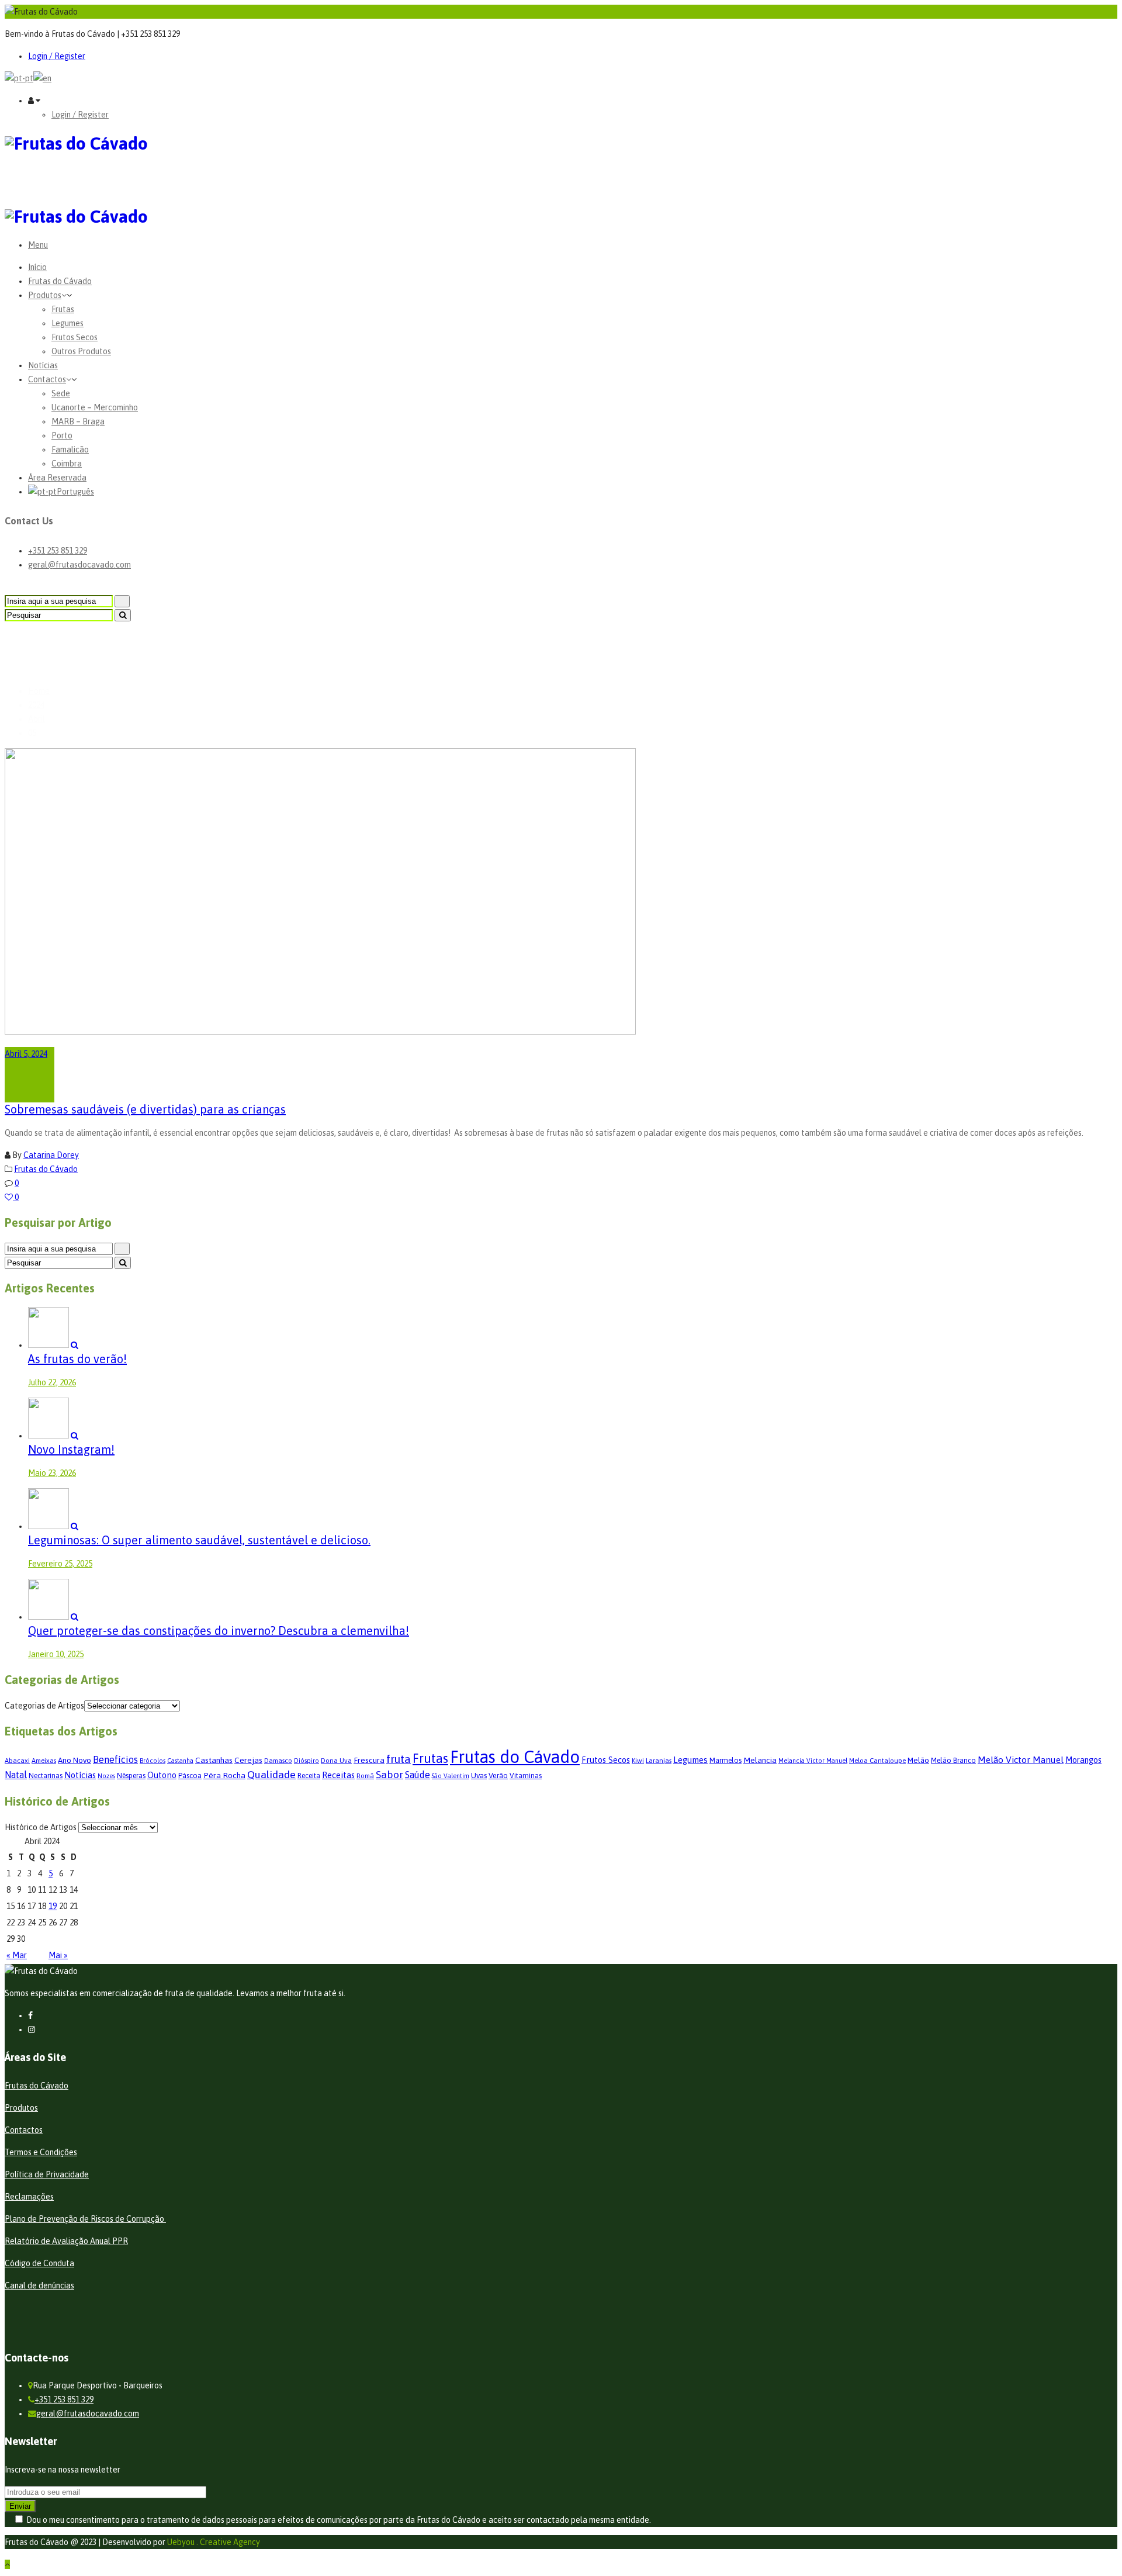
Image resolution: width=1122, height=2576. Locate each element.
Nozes (106, 1776)
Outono (162, 1775)
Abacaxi (17, 1760)
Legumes (67, 323)
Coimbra (67, 464)
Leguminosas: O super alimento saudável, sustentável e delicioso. (199, 1540)
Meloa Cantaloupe (877, 1760)
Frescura (369, 1760)
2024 (36, 705)
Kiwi (638, 1760)
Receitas (338, 1775)
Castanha (180, 1761)
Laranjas (659, 1760)
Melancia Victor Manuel (813, 1761)
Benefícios (115, 1759)
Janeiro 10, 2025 (56, 1654)
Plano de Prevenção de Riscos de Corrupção (85, 2219)
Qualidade (271, 1774)
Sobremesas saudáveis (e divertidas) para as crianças (145, 1109)
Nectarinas (46, 1776)
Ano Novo (75, 1760)
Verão (498, 1775)
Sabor (389, 1774)
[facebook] (30, 2015)
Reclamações (29, 2197)
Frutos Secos (75, 337)
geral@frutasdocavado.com (79, 565)
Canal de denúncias (39, 2285)
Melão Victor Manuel (1021, 1759)
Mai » (58, 1955)
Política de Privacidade (47, 2174)
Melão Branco (953, 1761)
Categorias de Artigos (44, 1706)
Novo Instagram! (71, 1449)
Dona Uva (336, 1760)
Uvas (479, 1775)
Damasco (278, 1760)
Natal (16, 1775)
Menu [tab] (38, 245)
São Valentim (451, 1776)
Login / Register (57, 56)
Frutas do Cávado (60, 281)
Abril (37, 719)
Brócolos (153, 1761)
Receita (309, 1776)
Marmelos (726, 1761)
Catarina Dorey (51, 1155)
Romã (365, 1775)
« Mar (17, 1955)
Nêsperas (131, 1776)
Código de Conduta (39, 2263)
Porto (62, 435)
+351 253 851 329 (58, 551)
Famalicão (70, 449)
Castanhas (214, 1760)
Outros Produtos (81, 351)
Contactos (47, 379)
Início (37, 267)
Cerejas (248, 1760)
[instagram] (32, 2029)
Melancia (760, 1760)
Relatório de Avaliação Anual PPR (66, 2241)
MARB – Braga (78, 421)
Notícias (43, 365)
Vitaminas (526, 1776)
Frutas (63, 309)
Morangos (1083, 1760)
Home (39, 691)
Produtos (45, 295)
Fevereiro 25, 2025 (60, 1564)
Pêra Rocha (224, 1775)
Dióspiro (307, 1761)
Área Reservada (57, 478)
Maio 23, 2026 (52, 1473)
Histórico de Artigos (41, 1827)
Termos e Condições (41, 2152)
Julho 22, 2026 (52, 1382)
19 (53, 1906)
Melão (918, 1760)
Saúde (418, 1775)
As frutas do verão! (77, 1359)
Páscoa (190, 1775)
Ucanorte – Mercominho (95, 407)
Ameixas (44, 1760)
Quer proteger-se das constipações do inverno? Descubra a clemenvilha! (219, 1631)
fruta (399, 1759)
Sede (61, 393)
